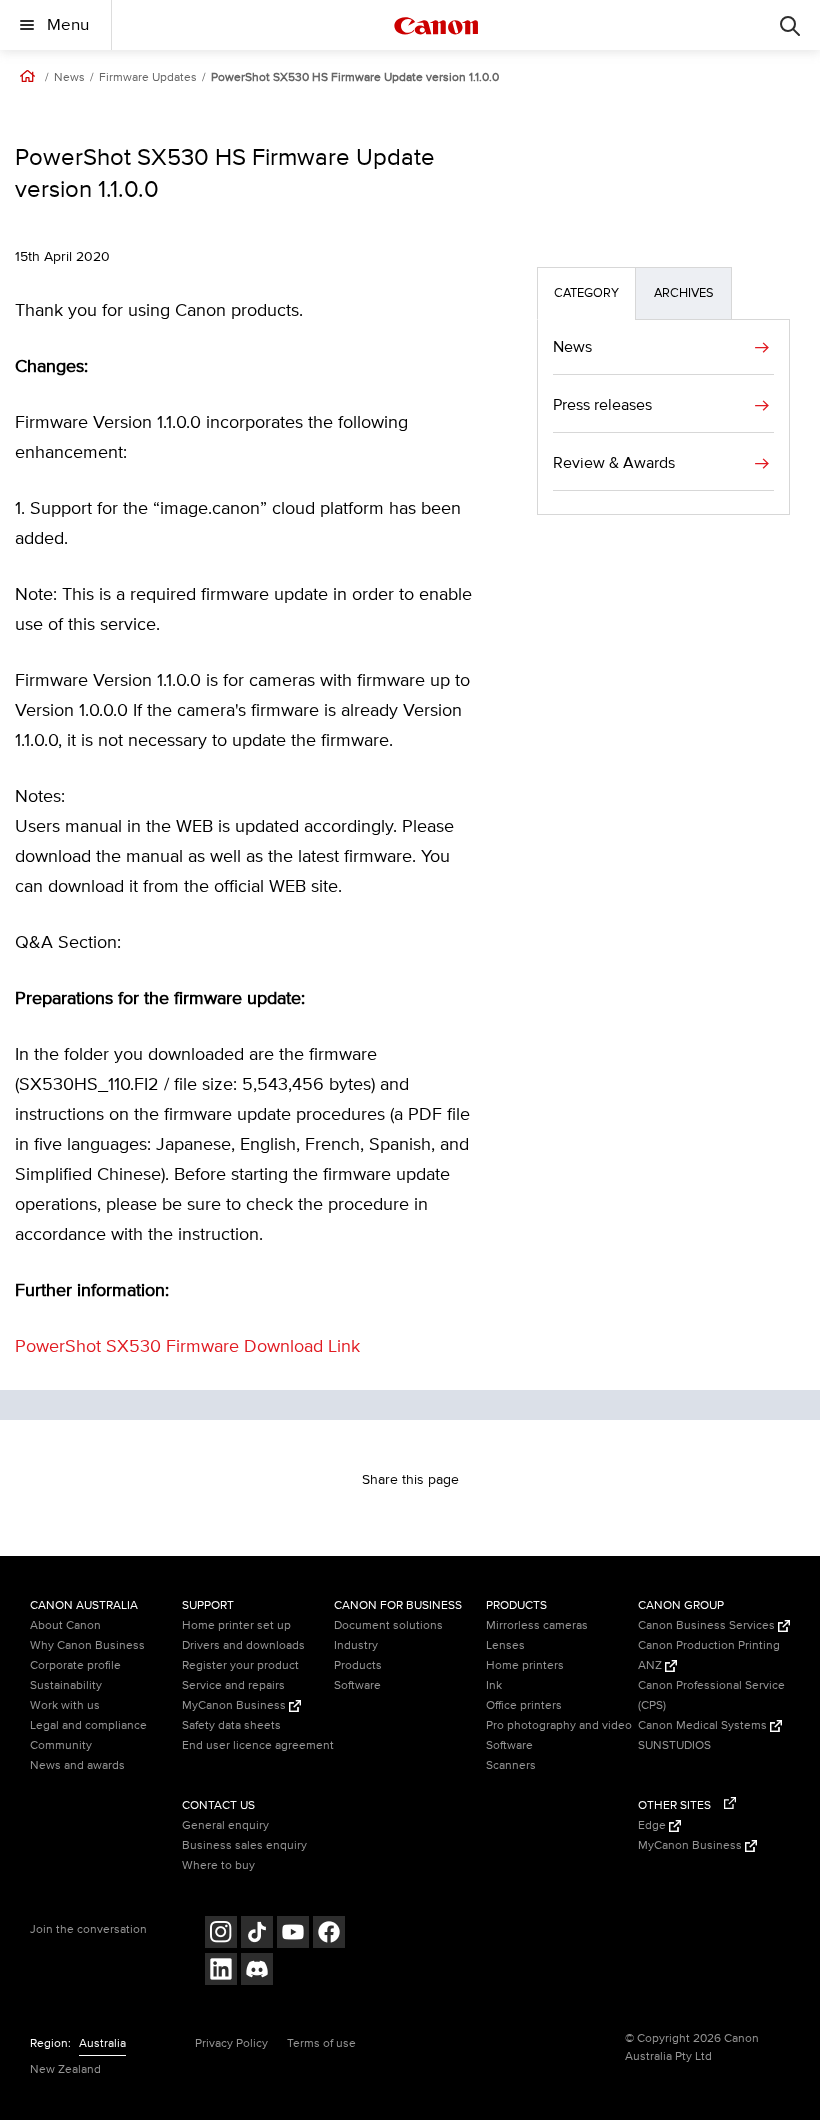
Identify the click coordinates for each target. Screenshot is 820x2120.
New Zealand (65, 2069)
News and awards (77, 1765)
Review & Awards (614, 463)
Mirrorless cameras (537, 1625)
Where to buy (218, 1865)
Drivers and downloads (243, 1645)
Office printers (524, 1705)
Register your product (240, 1665)
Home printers (525, 1665)
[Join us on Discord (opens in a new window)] (257, 1971)
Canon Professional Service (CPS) (711, 1695)
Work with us (65, 1705)
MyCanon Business (235, 1705)
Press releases (602, 405)
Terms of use (321, 2043)
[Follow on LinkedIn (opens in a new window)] (221, 1971)
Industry (356, 1645)
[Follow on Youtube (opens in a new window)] (293, 1934)
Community (61, 1745)
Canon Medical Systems (704, 1725)
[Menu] (790, 25)
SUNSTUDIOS (674, 1745)
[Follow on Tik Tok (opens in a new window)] (257, 1934)
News (69, 78)
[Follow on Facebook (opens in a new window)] (329, 1934)
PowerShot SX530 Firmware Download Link (187, 1347)
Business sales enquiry (244, 1845)
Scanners (511, 1765)
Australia (102, 2043)
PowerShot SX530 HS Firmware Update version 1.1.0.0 (355, 78)
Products (358, 1665)
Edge (653, 1825)
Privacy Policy (231, 2043)
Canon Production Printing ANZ (709, 1655)
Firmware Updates (148, 78)
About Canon (65, 1625)
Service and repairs (233, 1685)
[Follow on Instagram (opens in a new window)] (221, 1934)
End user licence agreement (258, 1745)
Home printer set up (236, 1625)
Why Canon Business (87, 1645)
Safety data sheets (231, 1725)
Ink (494, 1685)
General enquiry (225, 1825)
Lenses (505, 1645)
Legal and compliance (88, 1725)
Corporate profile (75, 1665)
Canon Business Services (708, 1625)
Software (357, 1685)
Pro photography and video (559, 1725)
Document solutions (388, 1625)
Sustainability (66, 1685)
